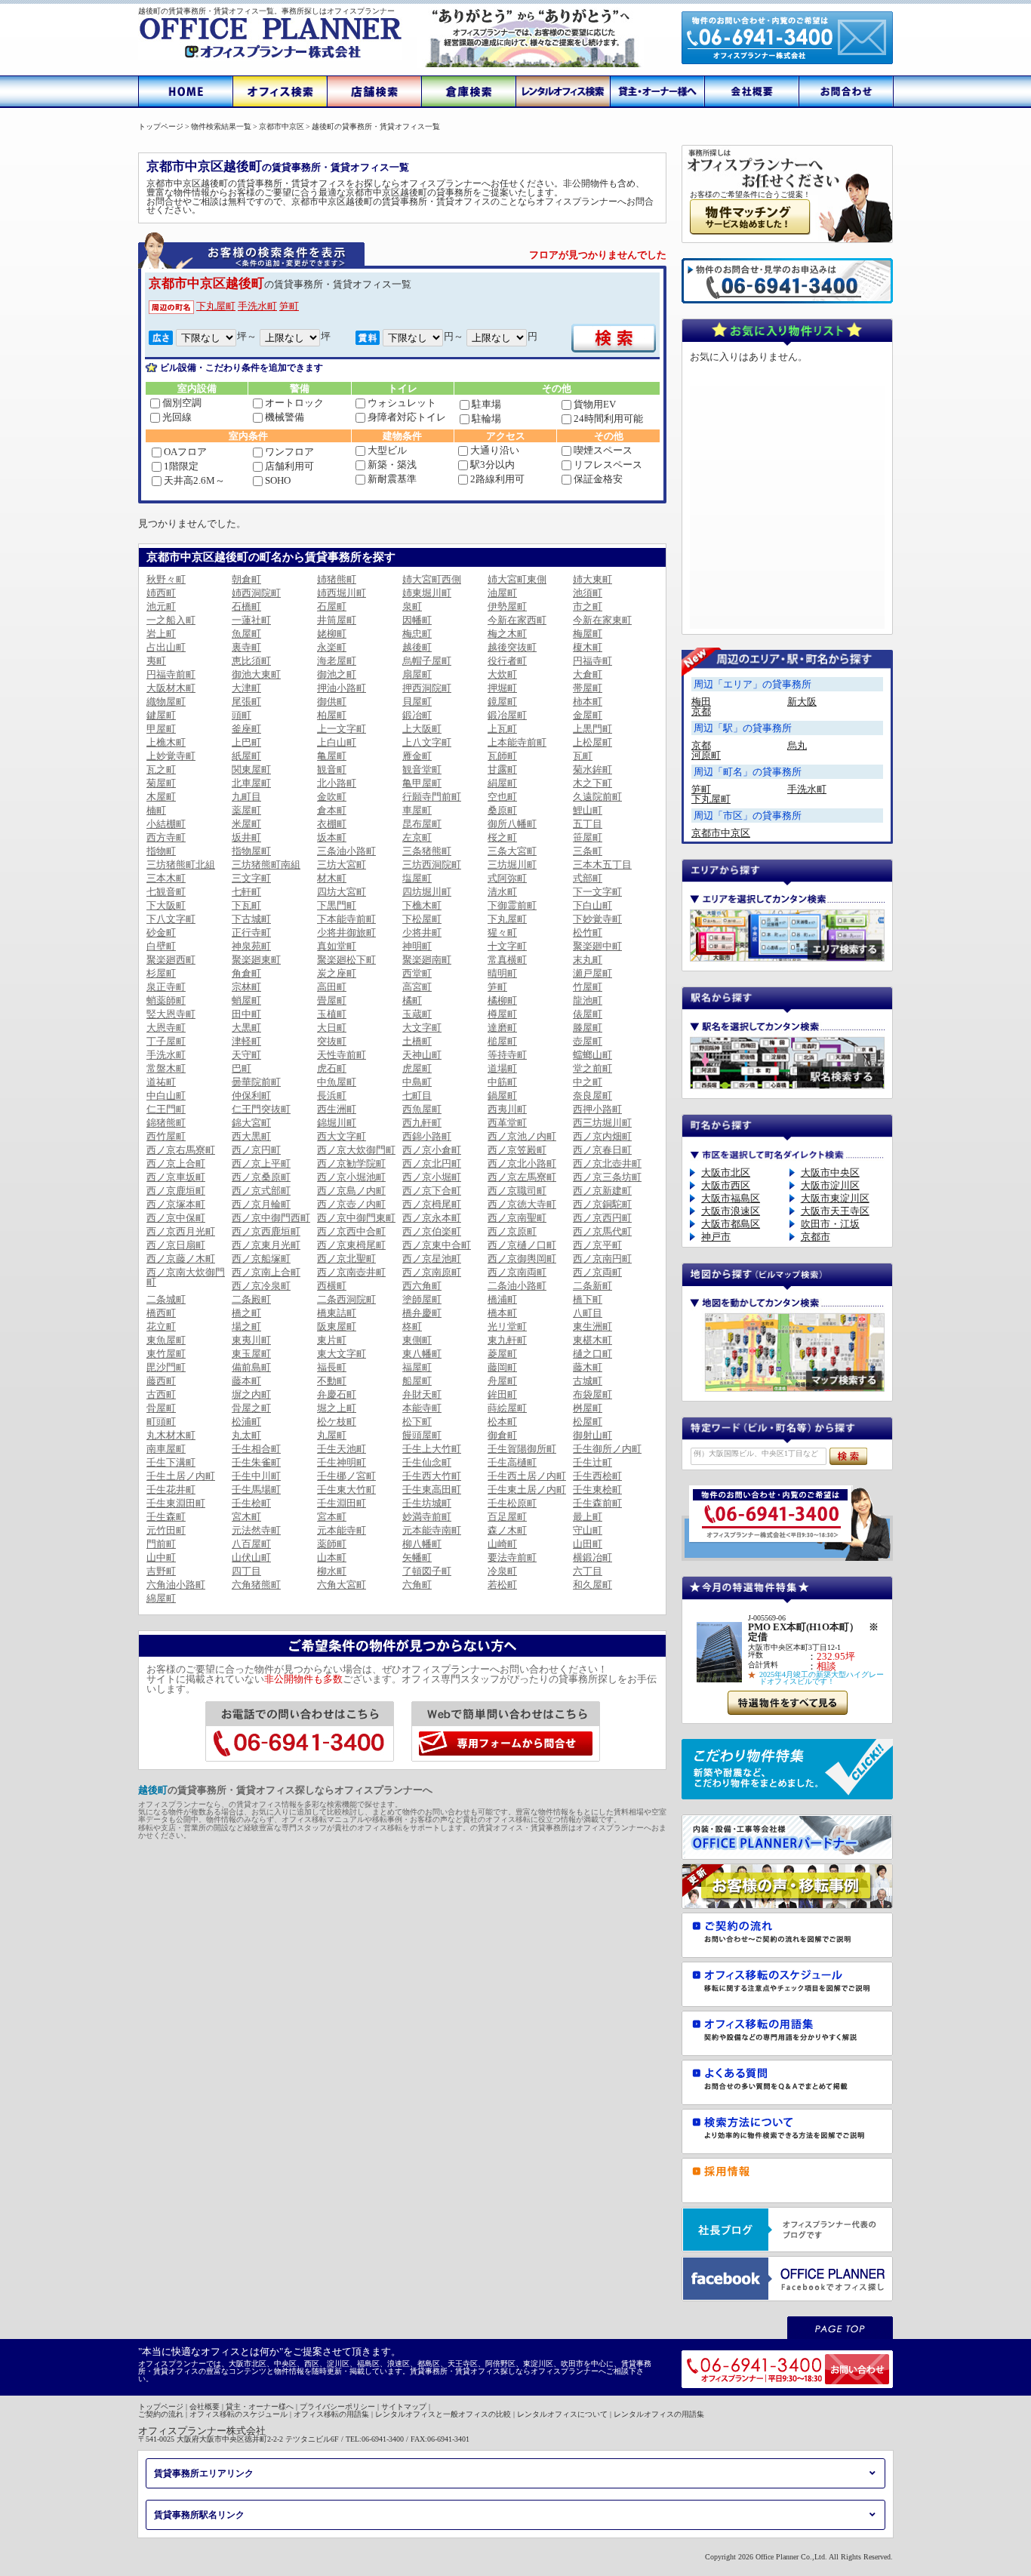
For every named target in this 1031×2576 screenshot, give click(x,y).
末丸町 (588, 960)
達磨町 (502, 1028)
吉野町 (161, 1571)
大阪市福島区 (731, 1198)
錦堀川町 (337, 1123)
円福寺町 (592, 661)
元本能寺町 (342, 1530)
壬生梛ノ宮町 (346, 1476)
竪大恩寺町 (171, 1014)
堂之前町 (592, 1068)
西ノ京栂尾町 (432, 1204)
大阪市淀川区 (830, 1185)
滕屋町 (588, 1028)
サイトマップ (404, 2407)
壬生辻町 (592, 1462)
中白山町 (166, 1096)
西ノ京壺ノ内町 (351, 1204)
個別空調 (182, 403)
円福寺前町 (171, 674)
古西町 (161, 1394)
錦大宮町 (251, 1123)
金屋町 (588, 715)
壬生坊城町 (427, 1503)
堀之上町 (337, 1408)
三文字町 (251, 878)
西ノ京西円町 (602, 1218)
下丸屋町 (216, 306)
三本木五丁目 (602, 865)
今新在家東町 (602, 620)
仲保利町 (251, 1096)
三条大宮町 (512, 851)
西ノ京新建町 (602, 1191)
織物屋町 (166, 702)
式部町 (588, 878)
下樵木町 (422, 905)
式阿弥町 (507, 878)
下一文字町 (597, 892)
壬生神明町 (342, 1462)
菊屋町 (161, 783)
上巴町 (246, 742)
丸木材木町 (171, 1435)
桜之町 (502, 837)
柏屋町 (332, 715)
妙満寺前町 (427, 1517)
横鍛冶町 (592, 1557)
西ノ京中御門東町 (356, 1218)
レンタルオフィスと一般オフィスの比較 (443, 2414)
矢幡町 (417, 1557)
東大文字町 (342, 1354)
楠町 (156, 810)
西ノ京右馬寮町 (181, 1150)
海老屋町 (337, 661)
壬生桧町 (251, 1503)
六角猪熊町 (256, 1585)
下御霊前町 (512, 905)
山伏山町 (251, 1557)
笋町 (289, 306)
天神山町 (422, 1055)
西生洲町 (337, 1109)
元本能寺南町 (432, 1530)
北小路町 (337, 783)
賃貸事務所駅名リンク (199, 2515)
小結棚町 (166, 824)
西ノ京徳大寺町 (522, 1204)
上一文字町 (342, 729)
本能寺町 (422, 1408)
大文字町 (422, 1028)
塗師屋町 (422, 1299)
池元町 (161, 606)
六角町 (417, 1585)
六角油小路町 (176, 1585)
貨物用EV (595, 404)
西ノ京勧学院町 (351, 1163)
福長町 (332, 1367)
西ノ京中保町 (176, 1218)
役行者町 (507, 661)
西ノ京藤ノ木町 (181, 1259)
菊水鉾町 (592, 769)
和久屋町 (592, 1585)
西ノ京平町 (597, 1245)
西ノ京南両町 (517, 1272)
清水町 (502, 892)
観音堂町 (422, 769)
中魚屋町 (337, 1082)
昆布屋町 (422, 824)
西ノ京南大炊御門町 (186, 1277)
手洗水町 (257, 306)
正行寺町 (251, 933)
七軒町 (246, 892)
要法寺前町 (512, 1557)
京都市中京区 (721, 833)
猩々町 (502, 933)
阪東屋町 (337, 1326)
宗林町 (246, 987)
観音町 (332, 769)
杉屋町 (161, 973)
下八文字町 (171, 919)
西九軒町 (422, 1123)
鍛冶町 (417, 715)
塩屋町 (417, 878)
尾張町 (246, 702)
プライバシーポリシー (337, 2407)
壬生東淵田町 (176, 1503)
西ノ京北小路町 (522, 1163)
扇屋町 (417, 674)
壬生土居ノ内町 (181, 1476)
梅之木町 (507, 634)
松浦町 (246, 1422)
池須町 (588, 593)
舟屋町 (502, 1381)
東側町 (417, 1340)
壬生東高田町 (432, 1490)
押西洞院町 (427, 688)
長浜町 (332, 1096)
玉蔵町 (417, 1014)
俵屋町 (588, 1014)
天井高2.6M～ (194, 480)
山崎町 (502, 1544)
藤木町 (588, 1367)
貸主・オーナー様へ (260, 2407)
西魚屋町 (422, 1109)
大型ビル (387, 450)
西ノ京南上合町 (266, 1272)
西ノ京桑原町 (261, 1177)
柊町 (412, 1326)
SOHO (278, 480)
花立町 (161, 1326)
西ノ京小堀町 (432, 1177)
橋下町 (588, 1299)
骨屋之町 (251, 1408)
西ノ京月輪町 (261, 1204)
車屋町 (417, 810)
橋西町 (161, 1313)
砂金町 (161, 933)
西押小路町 (597, 1109)
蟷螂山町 (592, 1055)
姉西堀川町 (342, 593)
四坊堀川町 (427, 892)
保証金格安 (598, 479)
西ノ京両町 (597, 1272)
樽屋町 (502, 1014)
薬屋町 (246, 810)
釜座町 (246, 729)
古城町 (588, 1381)
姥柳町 (332, 634)
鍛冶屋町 (507, 715)
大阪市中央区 (830, 1173)
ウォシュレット (402, 403)
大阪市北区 (726, 1173)
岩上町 (161, 634)
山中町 (161, 1557)
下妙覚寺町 (597, 919)
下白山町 (592, 905)
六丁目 (588, 1571)
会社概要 (205, 2407)
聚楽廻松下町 (346, 960)
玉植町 (332, 1014)
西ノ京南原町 (432, 1272)
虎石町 (332, 1068)
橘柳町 (502, 1000)
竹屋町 (588, 987)
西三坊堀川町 (602, 1123)
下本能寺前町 (346, 919)
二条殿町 (251, 1299)
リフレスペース (608, 465)
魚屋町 (246, 634)
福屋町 (417, 1367)
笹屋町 (588, 837)
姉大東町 (592, 579)
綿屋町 (161, 1598)
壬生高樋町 (512, 1462)
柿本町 (588, 702)
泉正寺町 (166, 987)
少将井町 (422, 933)
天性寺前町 (342, 1055)
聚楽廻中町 (597, 946)
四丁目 (246, 1571)
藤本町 (246, 1381)
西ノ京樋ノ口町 (522, 1245)
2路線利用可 (497, 479)
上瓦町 (502, 729)
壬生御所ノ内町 (607, 1449)
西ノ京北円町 (432, 1163)
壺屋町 (588, 1041)
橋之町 (246, 1313)
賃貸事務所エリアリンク (204, 2473)
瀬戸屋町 (592, 973)
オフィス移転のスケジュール (239, 2414)
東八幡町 (422, 1354)
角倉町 (246, 973)
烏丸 (797, 745)
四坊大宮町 (342, 892)
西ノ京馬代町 (602, 1231)
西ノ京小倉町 (432, 1150)
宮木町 (246, 1517)
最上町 (588, 1517)
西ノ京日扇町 (176, 1245)
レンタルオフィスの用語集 (659, 2414)
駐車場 (486, 404)
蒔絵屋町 (507, 1408)
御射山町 (592, 1435)
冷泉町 (502, 1571)
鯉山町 (588, 810)
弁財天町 (422, 1394)
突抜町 (332, 1041)
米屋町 (246, 824)
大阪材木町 (171, 688)
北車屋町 (251, 783)
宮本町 (332, 1517)
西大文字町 (342, 1136)
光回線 (177, 417)
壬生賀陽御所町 (522, 1449)
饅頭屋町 (422, 1435)
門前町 (161, 1544)
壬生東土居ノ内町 (527, 1490)
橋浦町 (502, 1299)
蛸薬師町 (166, 1000)
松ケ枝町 (337, 1422)
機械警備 (285, 417)
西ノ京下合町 (432, 1191)
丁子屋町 (166, 1041)
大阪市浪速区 (731, 1211)
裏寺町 (246, 647)
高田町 (332, 987)
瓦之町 (161, 769)
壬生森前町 (597, 1503)
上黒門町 (592, 729)
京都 (701, 711)
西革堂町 (507, 1123)
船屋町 (417, 1381)
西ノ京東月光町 (266, 1245)
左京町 (417, 837)
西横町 (332, 1286)
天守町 (246, 1055)
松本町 (502, 1422)
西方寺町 (166, 837)
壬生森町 (166, 1517)
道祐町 (161, 1082)
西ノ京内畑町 (602, 1136)
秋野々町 (166, 579)
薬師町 (332, 1544)
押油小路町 (342, 688)
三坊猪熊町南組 (266, 865)
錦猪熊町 (166, 1123)
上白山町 (337, 742)
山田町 (588, 1544)
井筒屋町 (337, 620)
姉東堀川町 (427, 593)
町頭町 (161, 1422)
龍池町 (588, 1000)
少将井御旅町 (346, 933)
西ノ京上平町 (261, 1163)
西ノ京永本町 (432, 1218)
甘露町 (502, 769)
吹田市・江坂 (830, 1224)
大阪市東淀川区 (835, 1198)
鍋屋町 (502, 1096)
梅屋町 (588, 634)
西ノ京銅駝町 (602, 1204)
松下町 (417, 1422)
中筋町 (502, 1082)
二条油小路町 (517, 1286)
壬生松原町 (512, 1503)
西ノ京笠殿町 (517, 1150)
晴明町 (502, 973)
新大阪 (802, 702)
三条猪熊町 (427, 851)
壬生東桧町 (597, 1490)
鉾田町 (502, 1394)
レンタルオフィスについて (562, 2414)
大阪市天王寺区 (835, 1211)
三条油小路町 (346, 851)
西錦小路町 (427, 1136)
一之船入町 (171, 620)
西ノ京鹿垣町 (176, 1191)
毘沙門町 (166, 1367)
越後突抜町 (512, 647)
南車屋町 (166, 1449)
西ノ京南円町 (602, 1259)
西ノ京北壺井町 (607, 1163)
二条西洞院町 (346, 1299)
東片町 (332, 1340)
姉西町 (161, 593)
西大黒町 (251, 1136)
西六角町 (422, 1286)
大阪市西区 (726, 1185)
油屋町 (502, 593)
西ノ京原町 (512, 1231)
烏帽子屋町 (427, 661)
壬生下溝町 (171, 1462)
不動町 (332, 1381)
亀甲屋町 (422, 783)
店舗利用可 (289, 466)
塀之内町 (251, 1394)
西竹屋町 (166, 1136)
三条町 (588, 851)
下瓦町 (246, 905)
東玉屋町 (251, 1354)
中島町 (417, 1082)
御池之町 (337, 674)
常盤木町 (166, 1068)
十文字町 (507, 946)
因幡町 (417, 620)
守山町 (588, 1530)
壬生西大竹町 (432, 1476)
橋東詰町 (337, 1313)
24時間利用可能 (608, 419)
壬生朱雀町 (256, 1462)
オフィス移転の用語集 (331, 2414)
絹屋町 (502, 783)
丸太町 (246, 1435)
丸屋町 (332, 1435)
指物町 (161, 851)
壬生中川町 (256, 1476)
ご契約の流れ (161, 2414)
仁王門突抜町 (261, 1109)
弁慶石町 (337, 1394)
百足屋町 (507, 1517)
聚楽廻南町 (427, 960)
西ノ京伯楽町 (432, 1231)
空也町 (502, 797)
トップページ (161, 2407)
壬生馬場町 (256, 1490)
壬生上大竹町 (432, 1449)
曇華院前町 (256, 1082)
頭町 (242, 715)
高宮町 (417, 987)
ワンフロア (289, 452)
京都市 (816, 1237)
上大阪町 (422, 729)
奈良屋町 (592, 1096)
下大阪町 (166, 905)
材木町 (332, 878)
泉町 (412, 606)
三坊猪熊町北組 (181, 865)
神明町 (417, 946)
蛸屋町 (246, 1000)
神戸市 (716, 1237)
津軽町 (246, 1041)
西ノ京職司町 (517, 1191)
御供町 (332, 702)
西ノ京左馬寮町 (522, 1177)
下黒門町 (337, 905)
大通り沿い (495, 450)
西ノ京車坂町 (176, 1177)
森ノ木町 (507, 1530)
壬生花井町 (171, 1490)
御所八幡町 (512, 824)
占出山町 (166, 647)
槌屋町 (502, 1041)
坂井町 (246, 837)
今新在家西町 (517, 620)
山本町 (332, 1557)
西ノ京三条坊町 (607, 1177)
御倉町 (502, 1435)
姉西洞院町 (256, 593)
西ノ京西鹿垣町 (266, 1231)
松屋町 (588, 1422)
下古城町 (251, 919)
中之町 (588, 1082)
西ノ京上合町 (176, 1163)
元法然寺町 (256, 1530)
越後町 (417, 647)
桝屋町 (588, 1408)
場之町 (246, 1326)
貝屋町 (417, 702)
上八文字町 (427, 742)
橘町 (412, 1000)
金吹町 (332, 797)
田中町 (246, 1014)
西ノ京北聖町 (346, 1259)
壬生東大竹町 (346, 1490)
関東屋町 (251, 769)
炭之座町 (337, 973)
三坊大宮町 (342, 865)
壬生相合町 (256, 1449)
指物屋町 (251, 851)
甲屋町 (161, 729)
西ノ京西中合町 (351, 1231)
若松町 (502, 1585)
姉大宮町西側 (432, 579)
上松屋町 (592, 742)
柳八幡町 (422, 1544)
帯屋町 (588, 688)
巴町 (242, 1068)
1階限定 (181, 466)
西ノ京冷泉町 (261, 1286)
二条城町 (166, 1299)
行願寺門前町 (432, 797)
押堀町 (502, 688)
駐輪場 (486, 419)
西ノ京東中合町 (437, 1245)
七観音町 (166, 892)
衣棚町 (332, 824)
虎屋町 (417, 1068)
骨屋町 (161, 1408)
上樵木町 (166, 742)
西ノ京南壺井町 (351, 1272)
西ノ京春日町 (602, 1150)
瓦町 (583, 756)
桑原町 (502, 810)
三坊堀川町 (512, 865)
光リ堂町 (507, 1326)
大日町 (332, 1028)
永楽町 (332, 647)
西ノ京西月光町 (181, 1231)
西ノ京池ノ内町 (522, 1136)
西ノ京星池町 (432, 1259)
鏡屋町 (502, 702)
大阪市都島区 (731, 1224)
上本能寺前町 (517, 742)
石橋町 (246, 606)
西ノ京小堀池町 (351, 1177)
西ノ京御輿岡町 (522, 1259)
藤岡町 (502, 1367)
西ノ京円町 (256, 1150)
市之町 (588, 606)
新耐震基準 (392, 479)
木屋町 (161, 797)
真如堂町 (337, 946)
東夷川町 (251, 1340)
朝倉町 (246, 579)
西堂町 (417, 973)
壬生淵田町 (342, 1503)
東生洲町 (592, 1326)
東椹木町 (592, 1340)
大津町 (246, 688)
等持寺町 (507, 1055)
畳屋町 (332, 1000)
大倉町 (588, 674)
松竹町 (588, 933)
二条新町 (592, 1286)
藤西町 (161, 1381)
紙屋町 (246, 756)
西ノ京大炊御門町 (356, 1150)
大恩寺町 (166, 1028)
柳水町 (332, 1571)
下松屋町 (422, 919)
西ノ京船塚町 (261, 1259)
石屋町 (332, 606)
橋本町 (502, 1313)
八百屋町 (251, 1544)
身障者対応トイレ (407, 417)
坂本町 (332, 837)
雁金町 (417, 756)
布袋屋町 (592, 1394)
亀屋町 (332, 756)
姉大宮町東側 (517, 579)
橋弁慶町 (422, 1313)
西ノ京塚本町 (176, 1204)
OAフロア (185, 452)
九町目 (246, 797)
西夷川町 (507, 1109)
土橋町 (417, 1041)
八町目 (588, 1313)
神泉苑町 (251, 946)
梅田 (701, 702)
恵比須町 (251, 661)
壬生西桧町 (597, 1476)
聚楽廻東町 (256, 960)
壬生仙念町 (427, 1462)
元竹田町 (166, 1530)
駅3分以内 (492, 465)
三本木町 (166, 878)
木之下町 (592, 783)
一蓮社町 (251, 620)
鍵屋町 (161, 715)
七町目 (417, 1096)
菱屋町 (502, 1354)
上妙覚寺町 (171, 756)
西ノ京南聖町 (517, 1218)
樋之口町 (592, 1354)
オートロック (294, 403)
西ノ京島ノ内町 (351, 1191)
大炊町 (502, 674)
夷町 (156, 661)
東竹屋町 (166, 1354)
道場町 (502, 1068)
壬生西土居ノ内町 (527, 1476)
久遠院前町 (597, 797)
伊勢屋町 (507, 606)
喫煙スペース (603, 450)
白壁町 (161, 946)
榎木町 (588, 647)
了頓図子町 (427, 1571)
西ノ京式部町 (261, 1191)
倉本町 (332, 810)
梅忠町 (417, 634)
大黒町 (246, 1028)
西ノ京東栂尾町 (351, 1245)
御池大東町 (256, 674)
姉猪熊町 (337, 579)
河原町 (706, 755)
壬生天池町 (342, 1449)
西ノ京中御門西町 (271, 1218)
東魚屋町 (166, 1340)
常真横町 (507, 960)
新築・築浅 (392, 465)
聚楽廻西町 (171, 960)
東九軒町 (507, 1340)
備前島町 (251, 1367)
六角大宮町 (342, 1585)
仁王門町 (166, 1109)
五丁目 (588, 824)
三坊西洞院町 (432, 865)
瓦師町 (502, 756)
